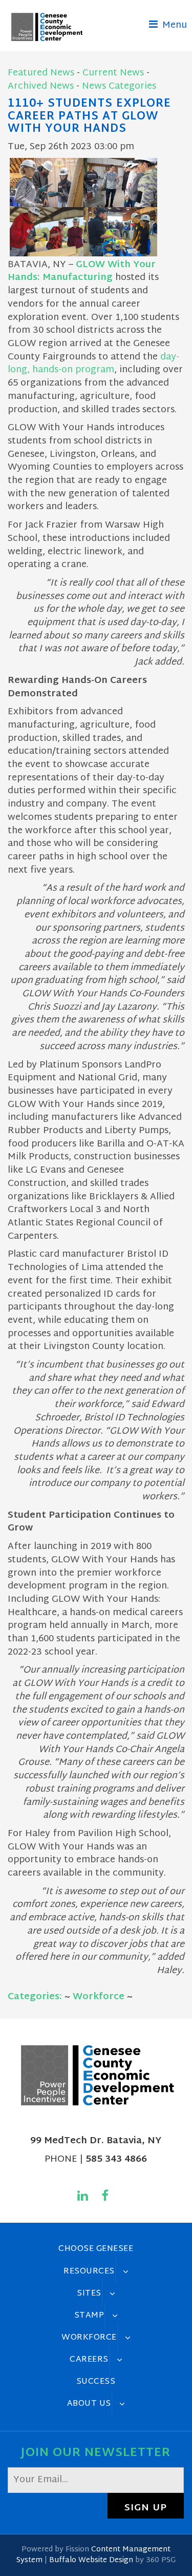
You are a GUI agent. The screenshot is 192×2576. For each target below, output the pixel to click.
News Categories (119, 86)
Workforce (99, 1997)
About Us (89, 2404)
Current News (113, 73)
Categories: (35, 1997)
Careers (89, 2360)
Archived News (41, 86)
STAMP (89, 2316)
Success (96, 2382)
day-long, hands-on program (93, 364)
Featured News (41, 73)
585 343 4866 (116, 2159)
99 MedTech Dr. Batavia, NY (96, 2141)
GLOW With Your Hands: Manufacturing (82, 271)
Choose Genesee (96, 2249)
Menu (173, 25)
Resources (89, 2271)
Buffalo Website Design (91, 2560)
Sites (89, 2293)
